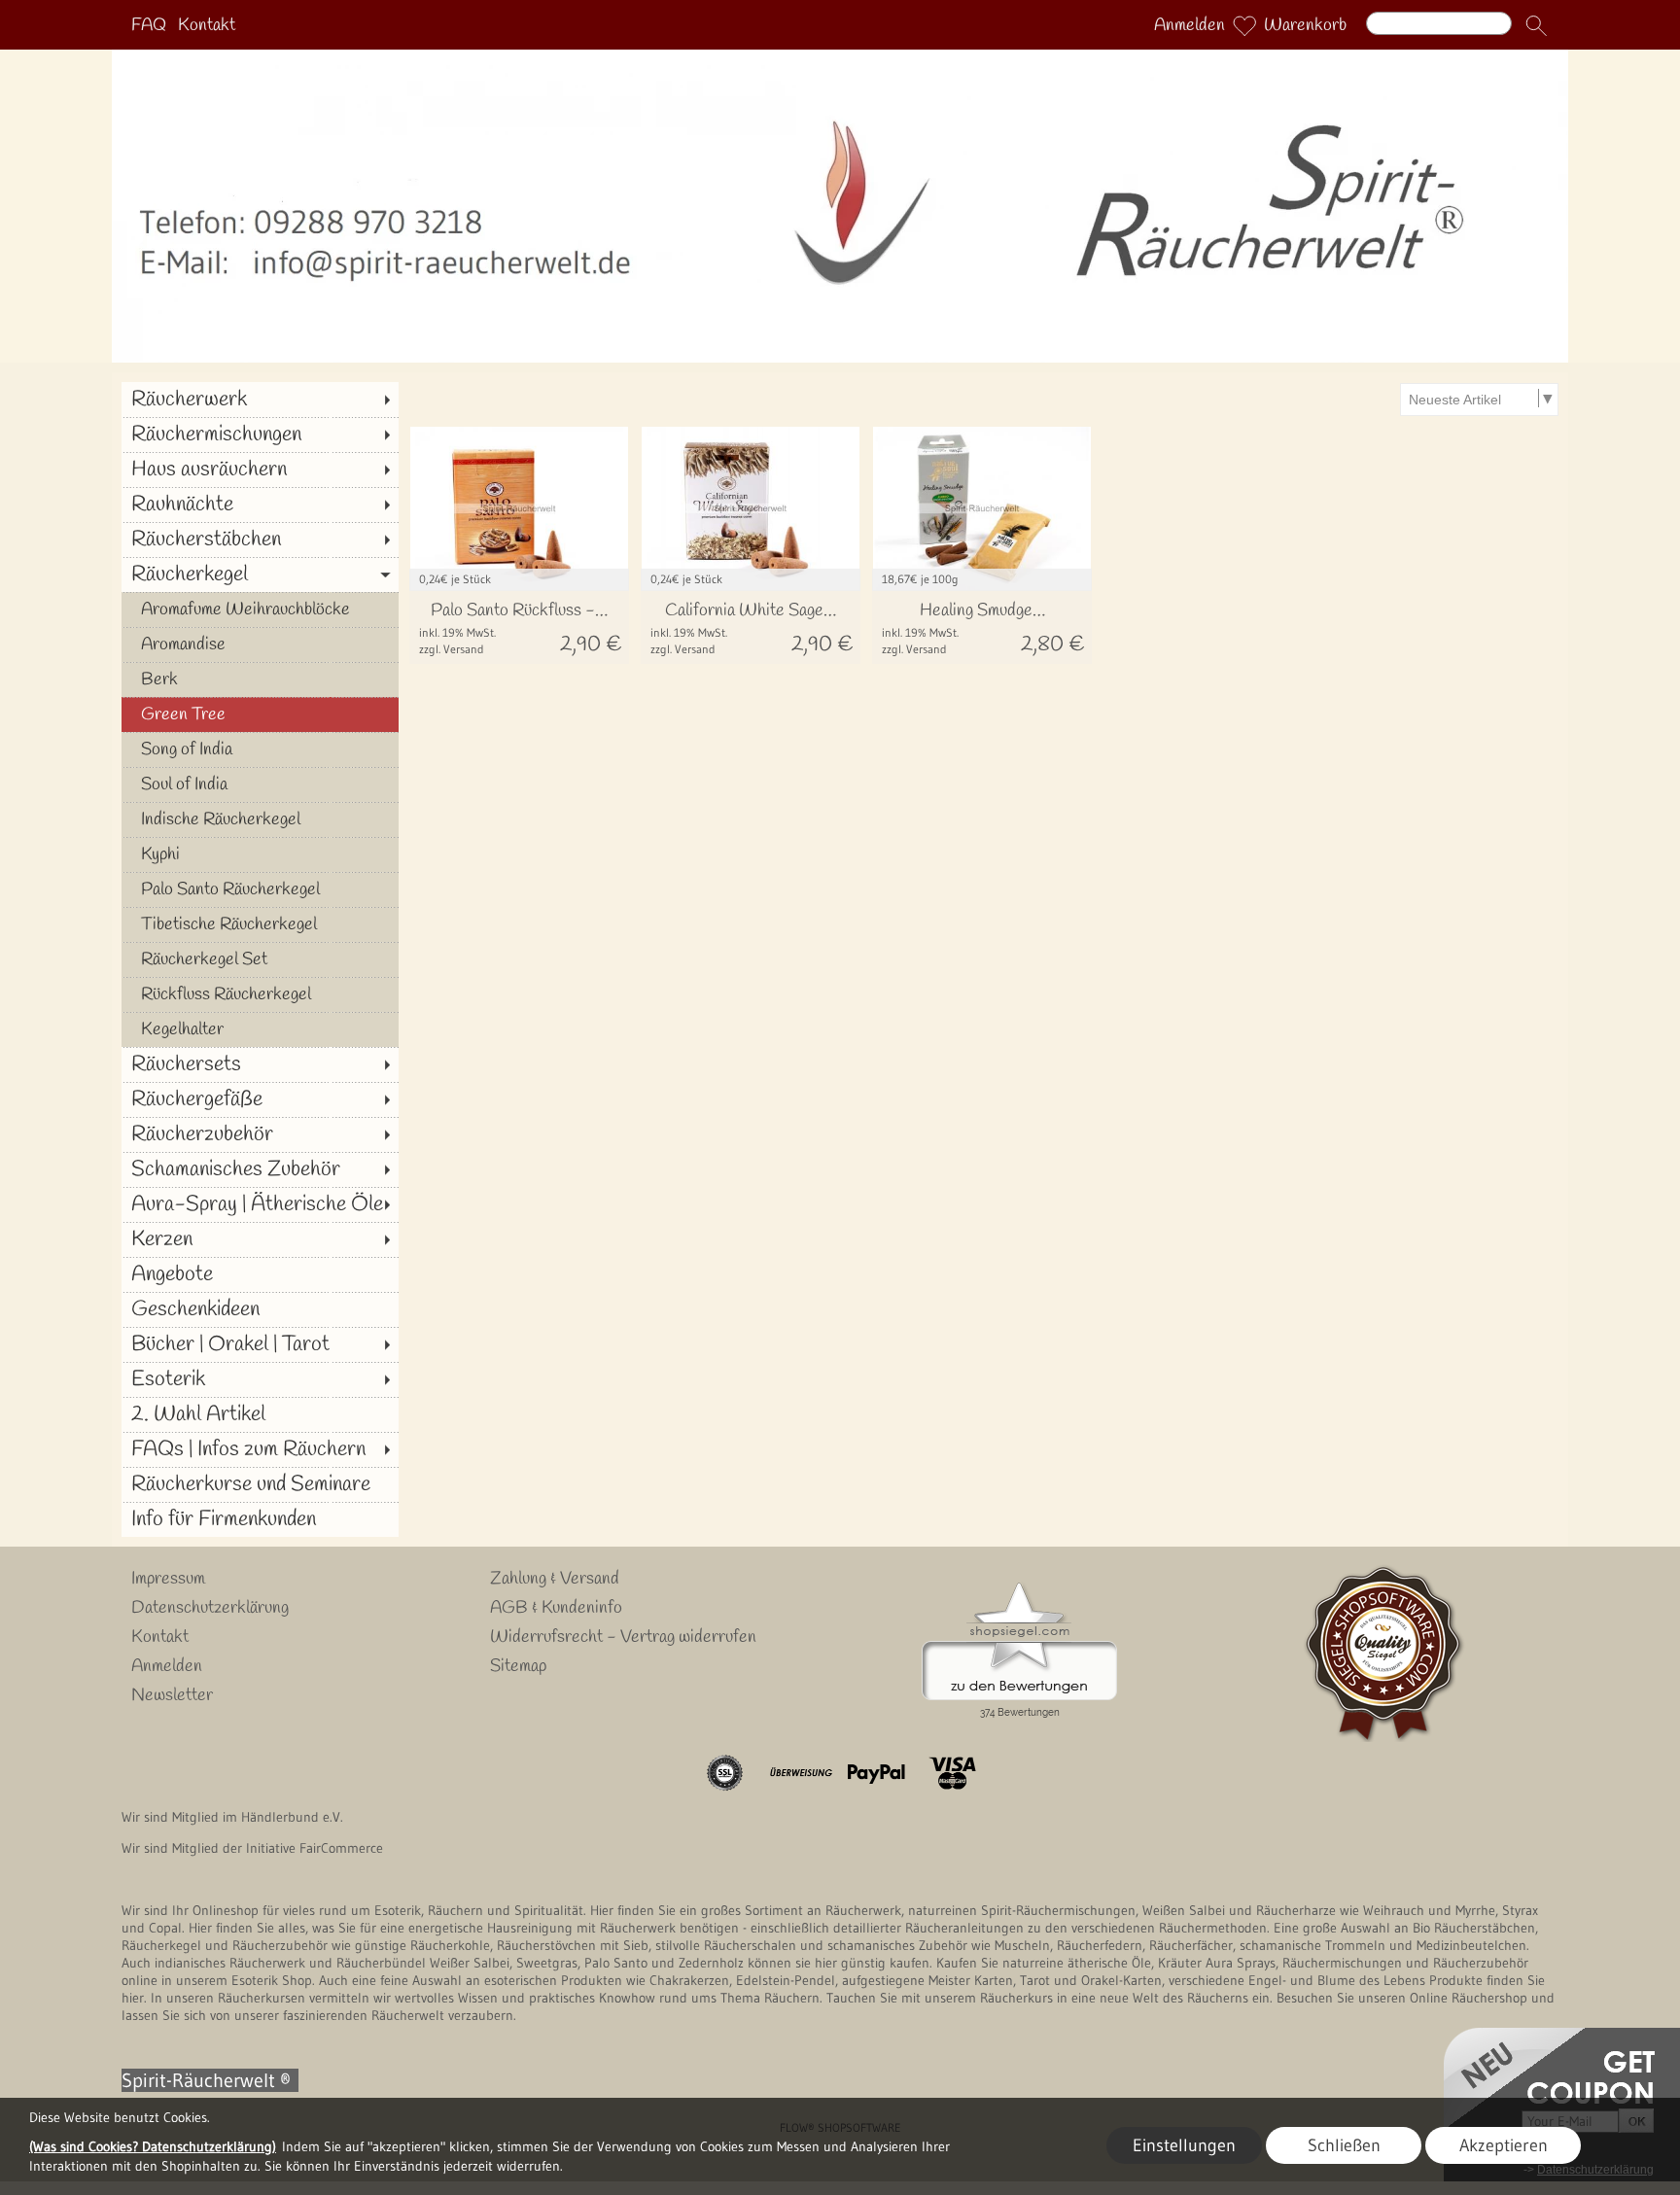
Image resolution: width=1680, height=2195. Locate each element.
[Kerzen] (260, 1239)
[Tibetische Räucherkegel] (260, 924)
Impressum (168, 1579)
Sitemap (518, 1666)
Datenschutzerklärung (210, 1608)
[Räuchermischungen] (260, 435)
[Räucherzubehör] (260, 1134)
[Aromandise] (260, 645)
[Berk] (260, 679)
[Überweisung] (801, 1773)
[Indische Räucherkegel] (260, 819)
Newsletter (172, 1695)
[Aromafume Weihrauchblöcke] (260, 610)
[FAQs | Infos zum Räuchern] (260, 1449)
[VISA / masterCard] (952, 1773)
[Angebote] (260, 1274)
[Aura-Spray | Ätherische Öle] (260, 1204)
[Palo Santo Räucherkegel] (260, 889)
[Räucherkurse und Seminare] (260, 1484)
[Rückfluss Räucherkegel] (260, 994)
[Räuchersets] (260, 1064)
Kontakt (207, 25)
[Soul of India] (260, 784)
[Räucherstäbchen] (260, 540)
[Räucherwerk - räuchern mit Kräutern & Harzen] (840, 57)
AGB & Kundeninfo (556, 1608)
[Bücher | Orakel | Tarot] (260, 1344)
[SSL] (725, 1773)
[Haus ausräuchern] (260, 470)
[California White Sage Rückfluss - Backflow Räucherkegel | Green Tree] (751, 627)
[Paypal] (876, 1773)
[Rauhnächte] (260, 505)
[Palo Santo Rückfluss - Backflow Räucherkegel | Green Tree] (519, 627)
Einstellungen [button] (1184, 2145)
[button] (1536, 25)
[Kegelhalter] (260, 1029)
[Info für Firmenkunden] (260, 1519)
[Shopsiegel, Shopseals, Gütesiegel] (1019, 1587)
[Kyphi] (260, 854)
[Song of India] (260, 749)
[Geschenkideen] (260, 1309)
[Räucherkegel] (260, 575)
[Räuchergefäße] (260, 1099)
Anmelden (1190, 25)
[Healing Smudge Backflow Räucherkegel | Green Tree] (982, 627)
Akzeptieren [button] (1504, 2145)
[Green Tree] (260, 714)
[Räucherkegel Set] (260, 959)
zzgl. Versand (452, 649)
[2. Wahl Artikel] (260, 1414)
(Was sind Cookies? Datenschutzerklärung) (153, 2146)
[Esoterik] (260, 1379)
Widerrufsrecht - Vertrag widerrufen (623, 1637)
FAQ (149, 25)
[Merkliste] (1244, 25)
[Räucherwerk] (260, 400)
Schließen (1344, 2145)
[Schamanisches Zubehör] (260, 1169)
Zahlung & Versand (555, 1579)
